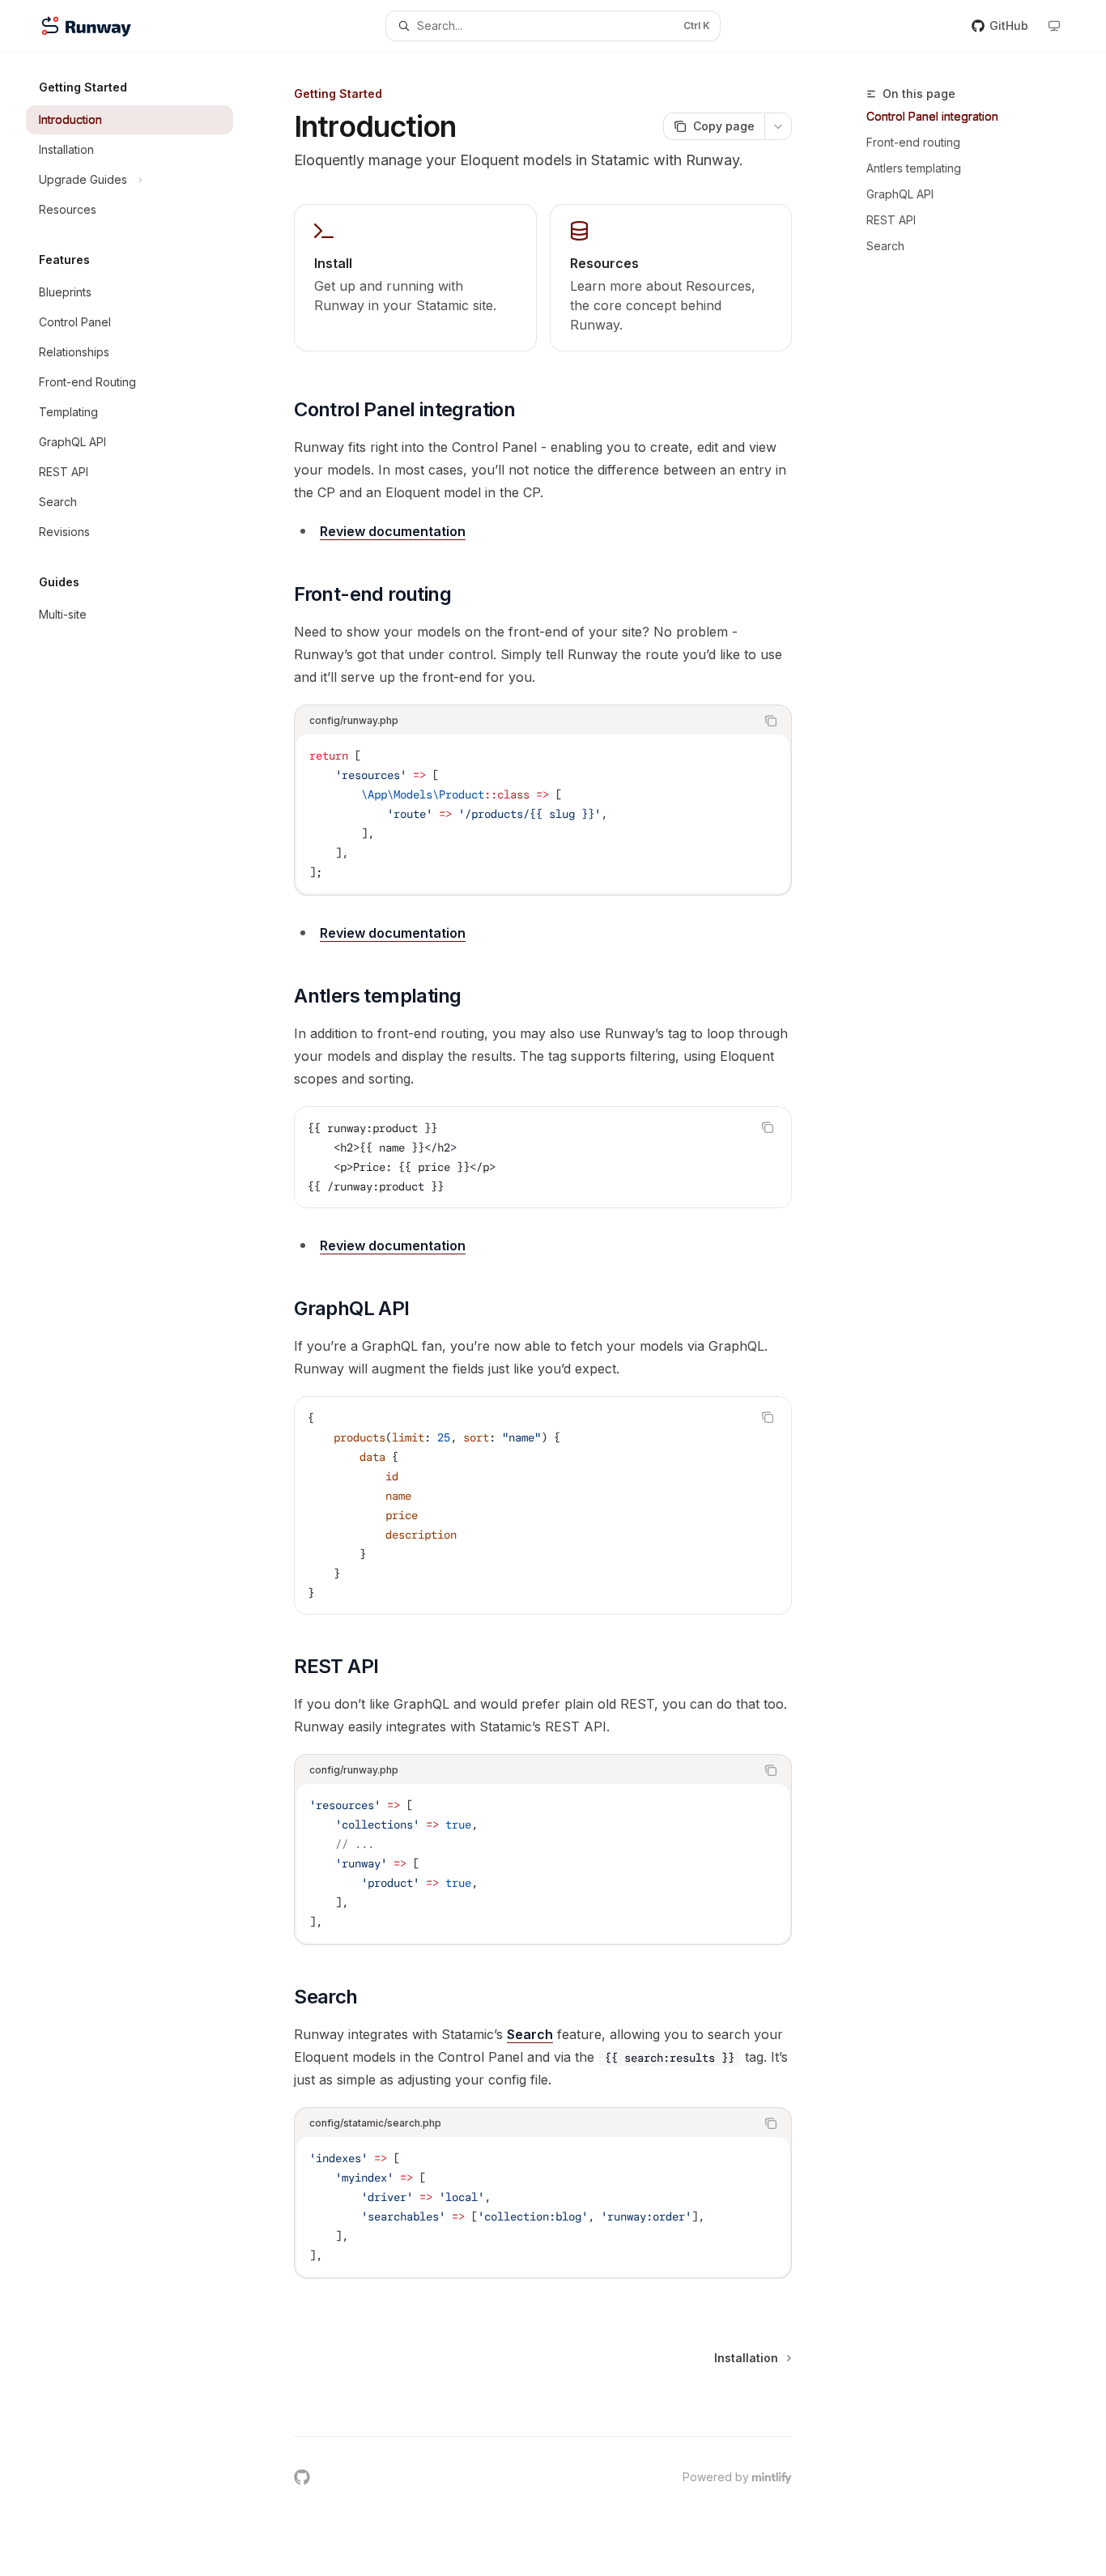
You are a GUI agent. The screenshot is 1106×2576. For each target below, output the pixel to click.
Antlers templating (914, 168)
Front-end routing (913, 142)
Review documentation (393, 531)
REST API (891, 220)
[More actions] (778, 126)
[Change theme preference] (1054, 26)
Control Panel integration (932, 116)
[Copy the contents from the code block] (771, 721)
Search (885, 246)
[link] (415, 278)
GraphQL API (900, 194)
